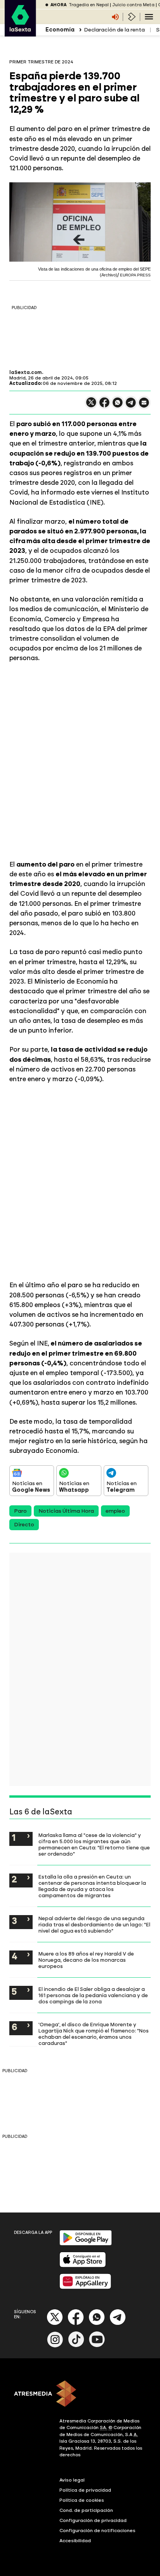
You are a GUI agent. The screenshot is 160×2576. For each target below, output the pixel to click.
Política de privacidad (85, 2490)
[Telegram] (118, 2323)
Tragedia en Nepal (89, 5)
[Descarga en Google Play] (86, 2244)
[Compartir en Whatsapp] (118, 406)
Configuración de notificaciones (97, 2531)
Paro (20, 1511)
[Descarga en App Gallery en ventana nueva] (85, 2287)
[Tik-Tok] (76, 2346)
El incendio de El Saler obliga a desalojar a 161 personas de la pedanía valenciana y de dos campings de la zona (93, 1995)
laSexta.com (26, 372)
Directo (24, 1525)
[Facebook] (76, 2323)
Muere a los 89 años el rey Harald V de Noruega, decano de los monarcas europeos (86, 1960)
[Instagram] (55, 2346)
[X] (91, 406)
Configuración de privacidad (93, 2520)
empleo (115, 1511)
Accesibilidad (75, 2541)
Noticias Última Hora (66, 1511)
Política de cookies (82, 2500)
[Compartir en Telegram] (131, 406)
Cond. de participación (86, 2510)
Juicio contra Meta (133, 5)
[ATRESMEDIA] (80, 2394)
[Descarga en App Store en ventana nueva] (83, 2266)
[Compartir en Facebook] (104, 406)
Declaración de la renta (114, 30)
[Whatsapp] (97, 2323)
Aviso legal (72, 2480)
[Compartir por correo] (144, 406)
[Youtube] (97, 2346)
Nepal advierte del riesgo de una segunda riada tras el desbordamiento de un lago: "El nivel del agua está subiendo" (94, 1924)
